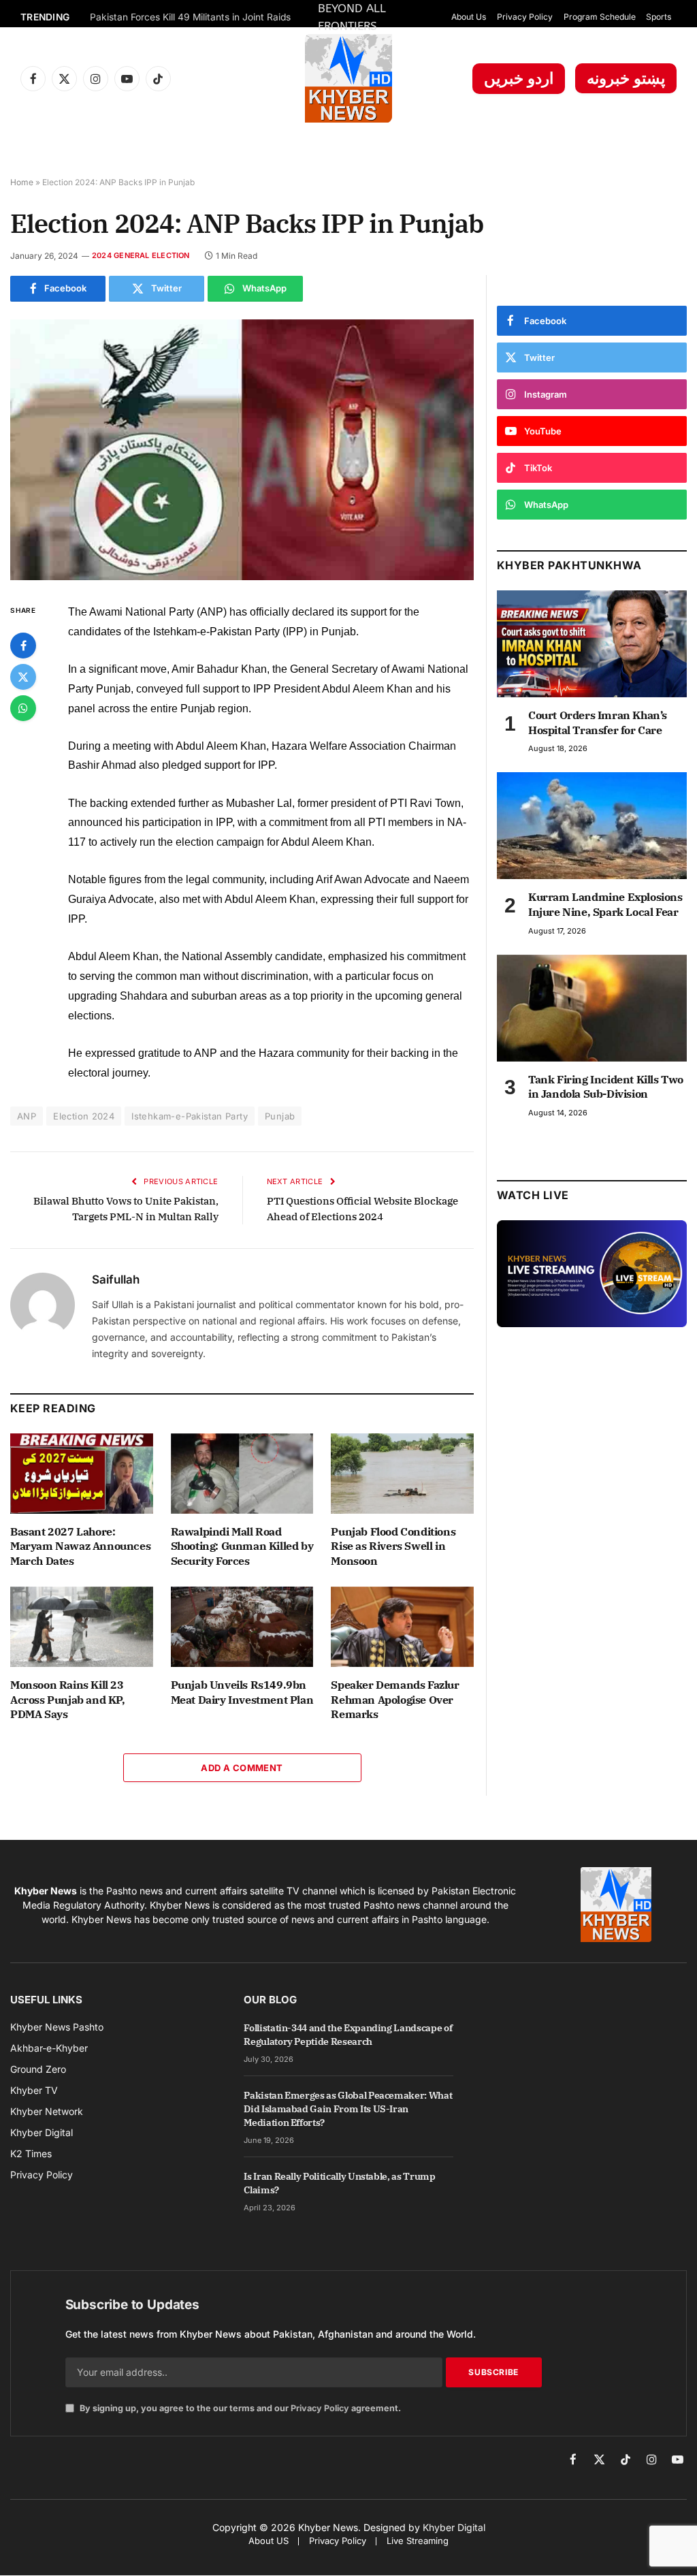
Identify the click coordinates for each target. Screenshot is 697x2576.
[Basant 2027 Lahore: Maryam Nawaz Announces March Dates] (82, 1474)
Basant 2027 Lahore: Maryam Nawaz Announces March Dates (80, 1546)
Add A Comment (242, 1768)
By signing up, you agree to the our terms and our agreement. (239, 2408)
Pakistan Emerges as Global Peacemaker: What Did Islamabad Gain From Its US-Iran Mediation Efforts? (348, 2109)
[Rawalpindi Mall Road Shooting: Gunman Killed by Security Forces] (242, 1474)
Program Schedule (600, 17)
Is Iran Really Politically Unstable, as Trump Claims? (339, 2183)
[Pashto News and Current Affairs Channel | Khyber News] (348, 78)
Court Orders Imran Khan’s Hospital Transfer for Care (598, 722)
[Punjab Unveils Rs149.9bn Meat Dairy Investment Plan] (242, 1627)
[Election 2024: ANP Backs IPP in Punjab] (242, 450)
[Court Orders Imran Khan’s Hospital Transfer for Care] (592, 644)
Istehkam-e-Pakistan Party (190, 1116)
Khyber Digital (454, 2527)
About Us (469, 17)
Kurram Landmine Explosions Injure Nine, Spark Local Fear (605, 904)
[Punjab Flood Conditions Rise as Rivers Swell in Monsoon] (402, 1474)
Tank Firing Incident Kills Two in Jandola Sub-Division (606, 1087)
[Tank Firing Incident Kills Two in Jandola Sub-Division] (592, 1008)
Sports (659, 17)
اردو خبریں (519, 78)
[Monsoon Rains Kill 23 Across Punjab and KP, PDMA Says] (82, 1627)
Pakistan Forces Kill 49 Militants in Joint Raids (190, 17)
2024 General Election (141, 255)
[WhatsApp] (23, 708)
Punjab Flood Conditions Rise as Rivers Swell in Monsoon (393, 1546)
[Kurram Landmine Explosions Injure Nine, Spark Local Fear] (592, 826)
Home (22, 182)
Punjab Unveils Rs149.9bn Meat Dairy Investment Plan (242, 1692)
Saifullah (116, 1279)
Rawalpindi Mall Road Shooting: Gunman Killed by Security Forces (242, 1546)
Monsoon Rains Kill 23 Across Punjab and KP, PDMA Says (68, 1700)
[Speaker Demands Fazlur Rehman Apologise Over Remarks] (402, 1627)
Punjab (280, 1116)
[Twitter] (23, 677)
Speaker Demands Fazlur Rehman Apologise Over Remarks (395, 1700)
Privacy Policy (525, 17)
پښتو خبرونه (626, 78)
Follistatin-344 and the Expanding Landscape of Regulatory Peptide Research (348, 2035)
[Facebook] (23, 646)
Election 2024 (84, 1116)
